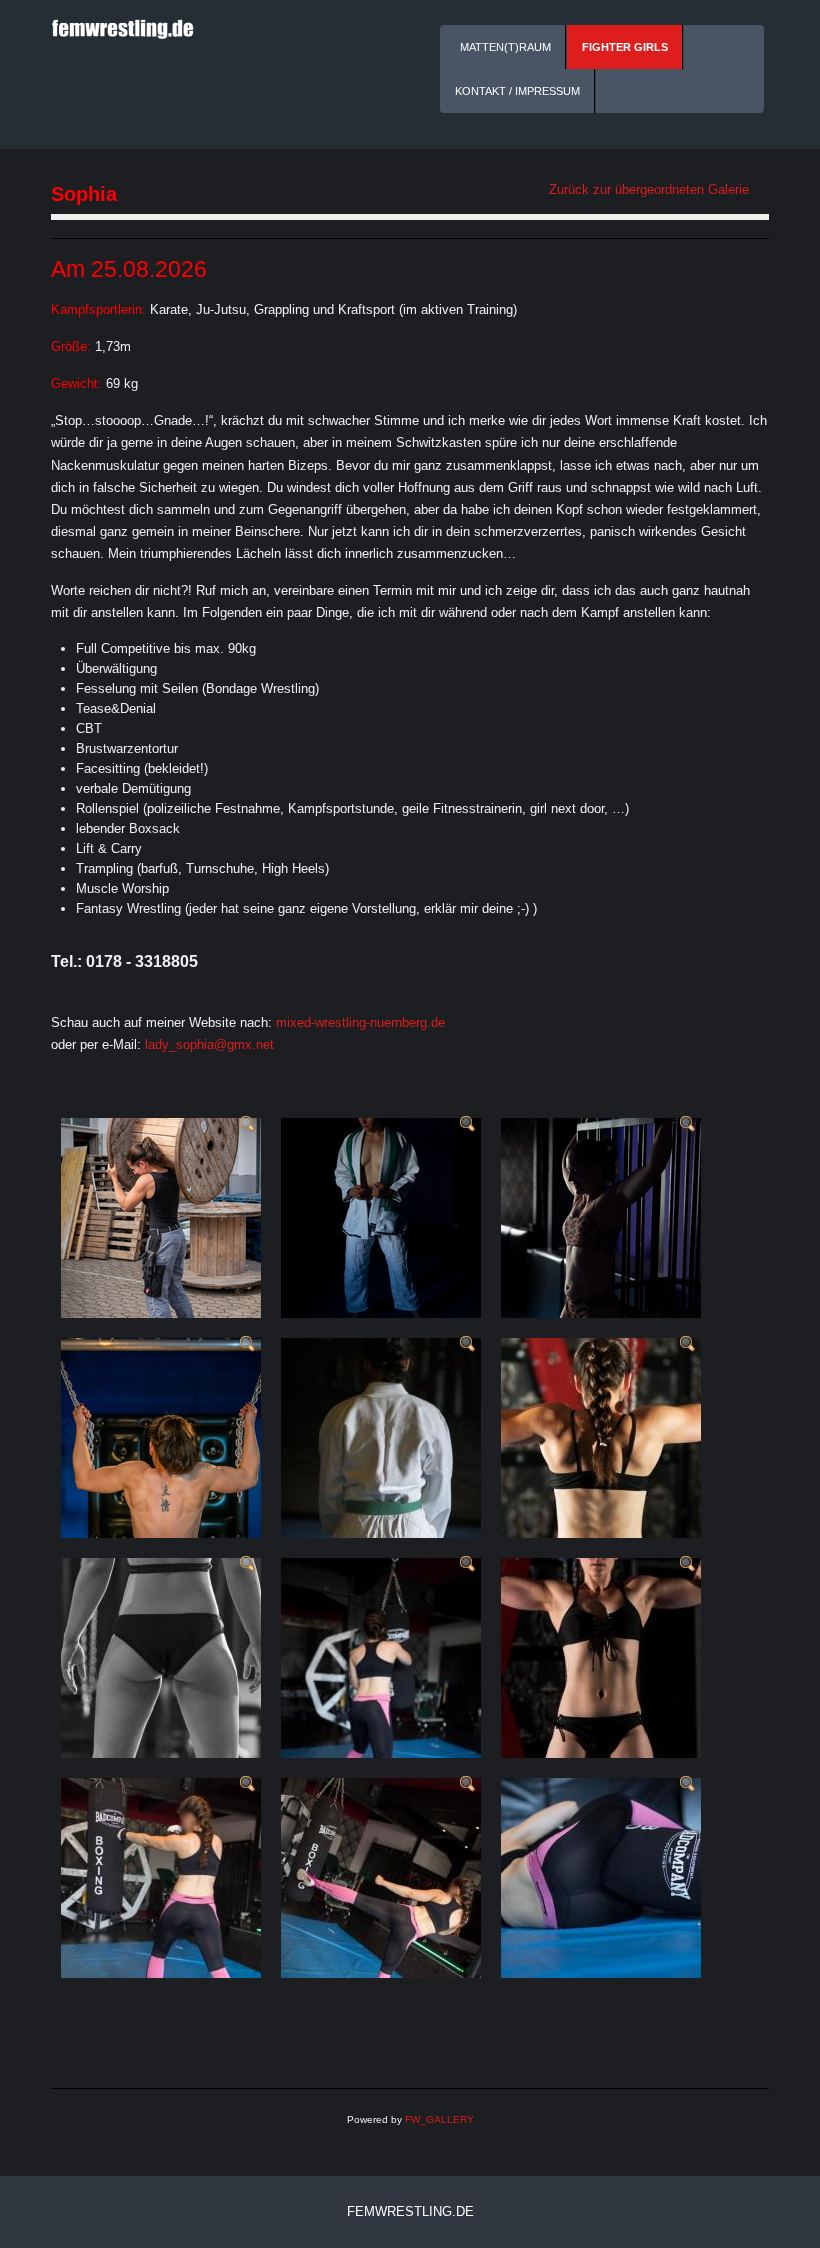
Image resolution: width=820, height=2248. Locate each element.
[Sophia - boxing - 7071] (248, 1783)
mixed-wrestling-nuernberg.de (360, 1022)
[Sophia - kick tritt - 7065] (468, 1783)
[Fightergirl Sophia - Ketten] (248, 1343)
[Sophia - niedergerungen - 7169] (688, 1783)
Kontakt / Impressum (517, 91)
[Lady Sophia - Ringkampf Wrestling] (468, 1343)
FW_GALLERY (439, 2119)
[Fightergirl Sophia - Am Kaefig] (688, 1123)
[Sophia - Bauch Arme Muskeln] (688, 1563)
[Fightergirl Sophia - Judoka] (468, 1123)
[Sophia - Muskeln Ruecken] (688, 1343)
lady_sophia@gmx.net (209, 1044)
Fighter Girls (625, 47)
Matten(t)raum (505, 47)
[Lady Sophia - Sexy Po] (248, 1563)
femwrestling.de (410, 2211)
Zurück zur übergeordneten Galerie (649, 189)
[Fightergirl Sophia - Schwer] (248, 1123)
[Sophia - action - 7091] (468, 1563)
